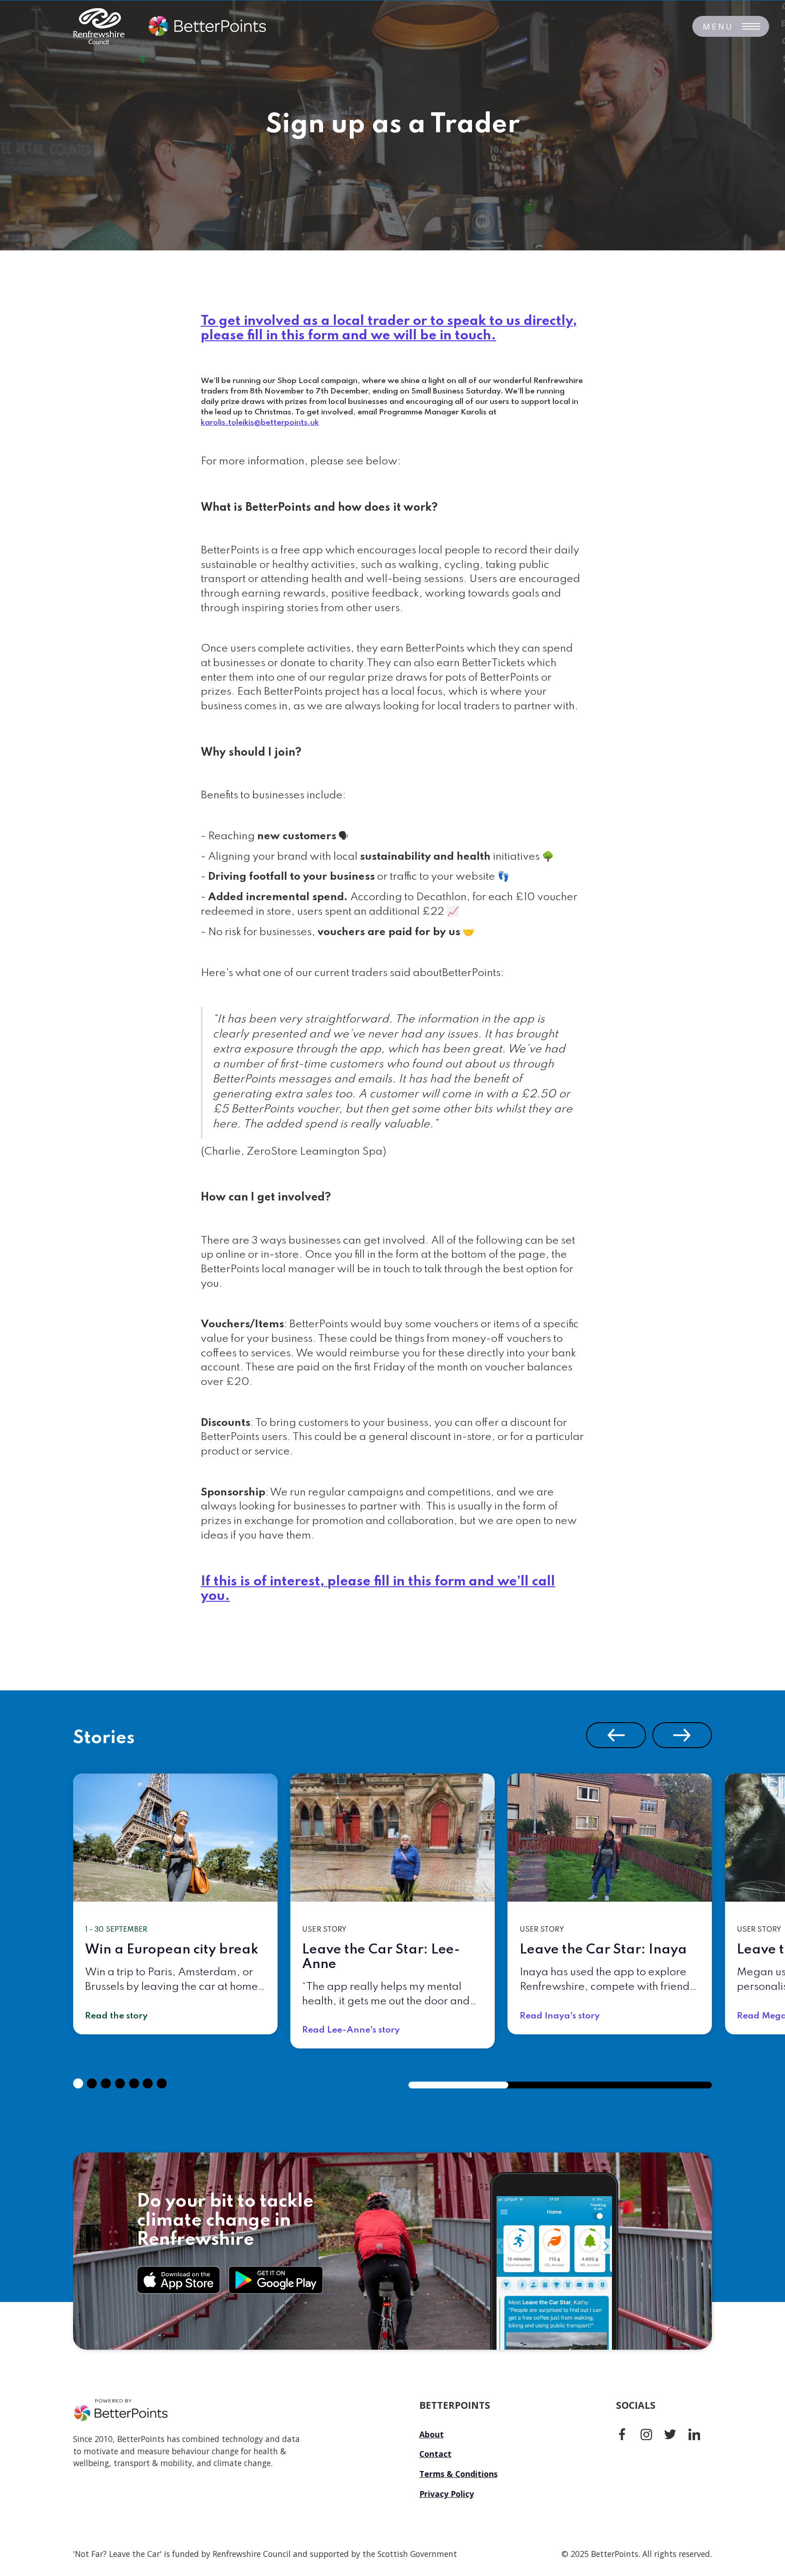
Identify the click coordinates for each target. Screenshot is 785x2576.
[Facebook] (622, 2434)
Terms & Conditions (458, 2474)
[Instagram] (646, 2434)
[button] (616, 1735)
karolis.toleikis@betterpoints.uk (260, 423)
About (432, 2434)
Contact (435, 2454)
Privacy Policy (447, 2494)
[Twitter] (670, 2434)
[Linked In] (694, 2434)
